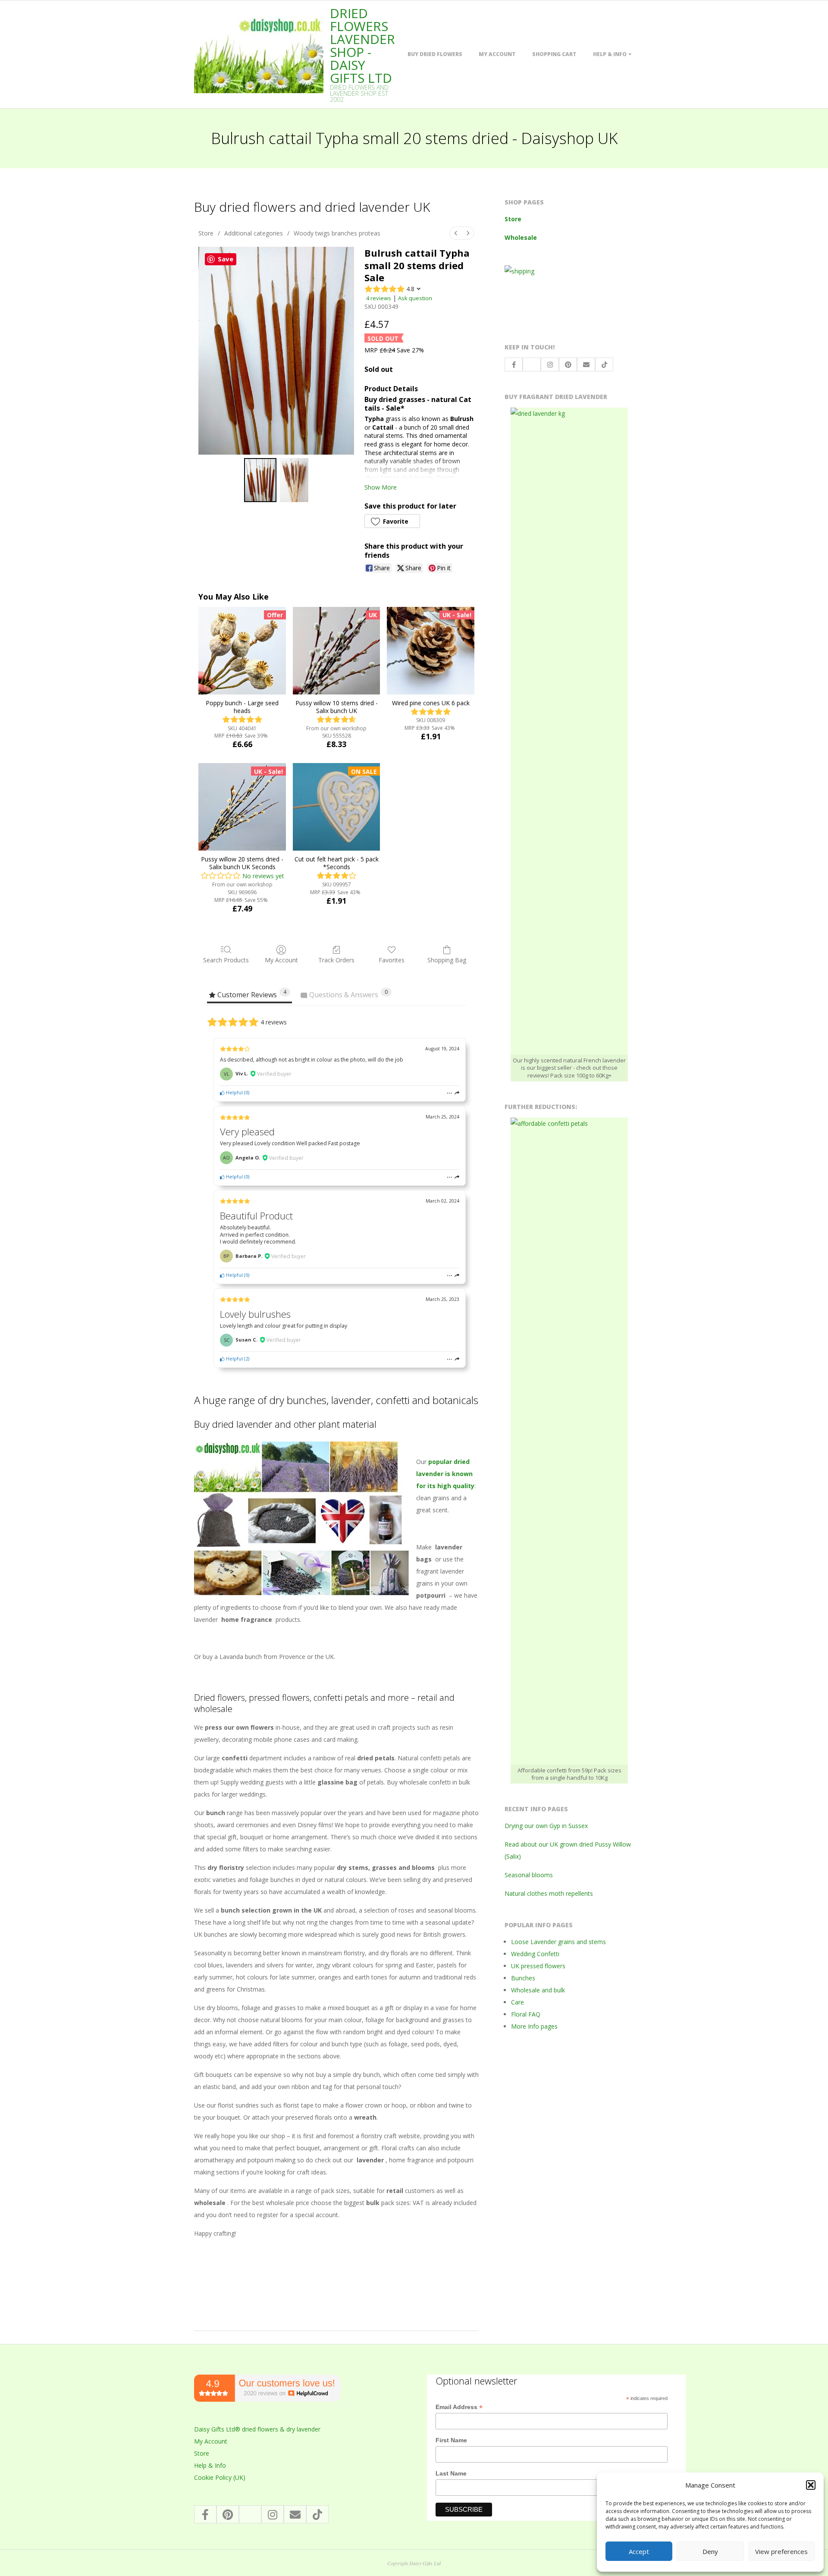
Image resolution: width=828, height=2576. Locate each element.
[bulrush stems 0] (260, 480)
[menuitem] (456, 233)
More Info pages (534, 2026)
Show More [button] (381, 487)
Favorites (392, 960)
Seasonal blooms (529, 1875)
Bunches (523, 1978)
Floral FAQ (526, 2014)
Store (206, 233)
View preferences (781, 2551)
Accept (639, 2551)
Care (517, 2002)
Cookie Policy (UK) (220, 2477)
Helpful (234, 1092)
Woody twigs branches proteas (337, 233)
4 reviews (379, 298)
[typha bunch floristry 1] (294, 480)
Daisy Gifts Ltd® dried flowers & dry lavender (257, 2429)
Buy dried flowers (435, 54)
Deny (710, 2551)
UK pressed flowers (538, 1966)
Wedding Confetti (535, 1954)
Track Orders (336, 960)
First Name (451, 2440)
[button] (811, 2485)
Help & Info (610, 54)
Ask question (415, 298)
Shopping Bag (447, 960)
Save (226, 259)
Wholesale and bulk (538, 1990)
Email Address (459, 2407)
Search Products (226, 960)
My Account (497, 54)
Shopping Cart (554, 54)
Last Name (451, 2473)
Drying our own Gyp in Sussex (546, 1826)
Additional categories (254, 233)
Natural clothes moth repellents (549, 1893)
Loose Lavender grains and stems (558, 1942)
